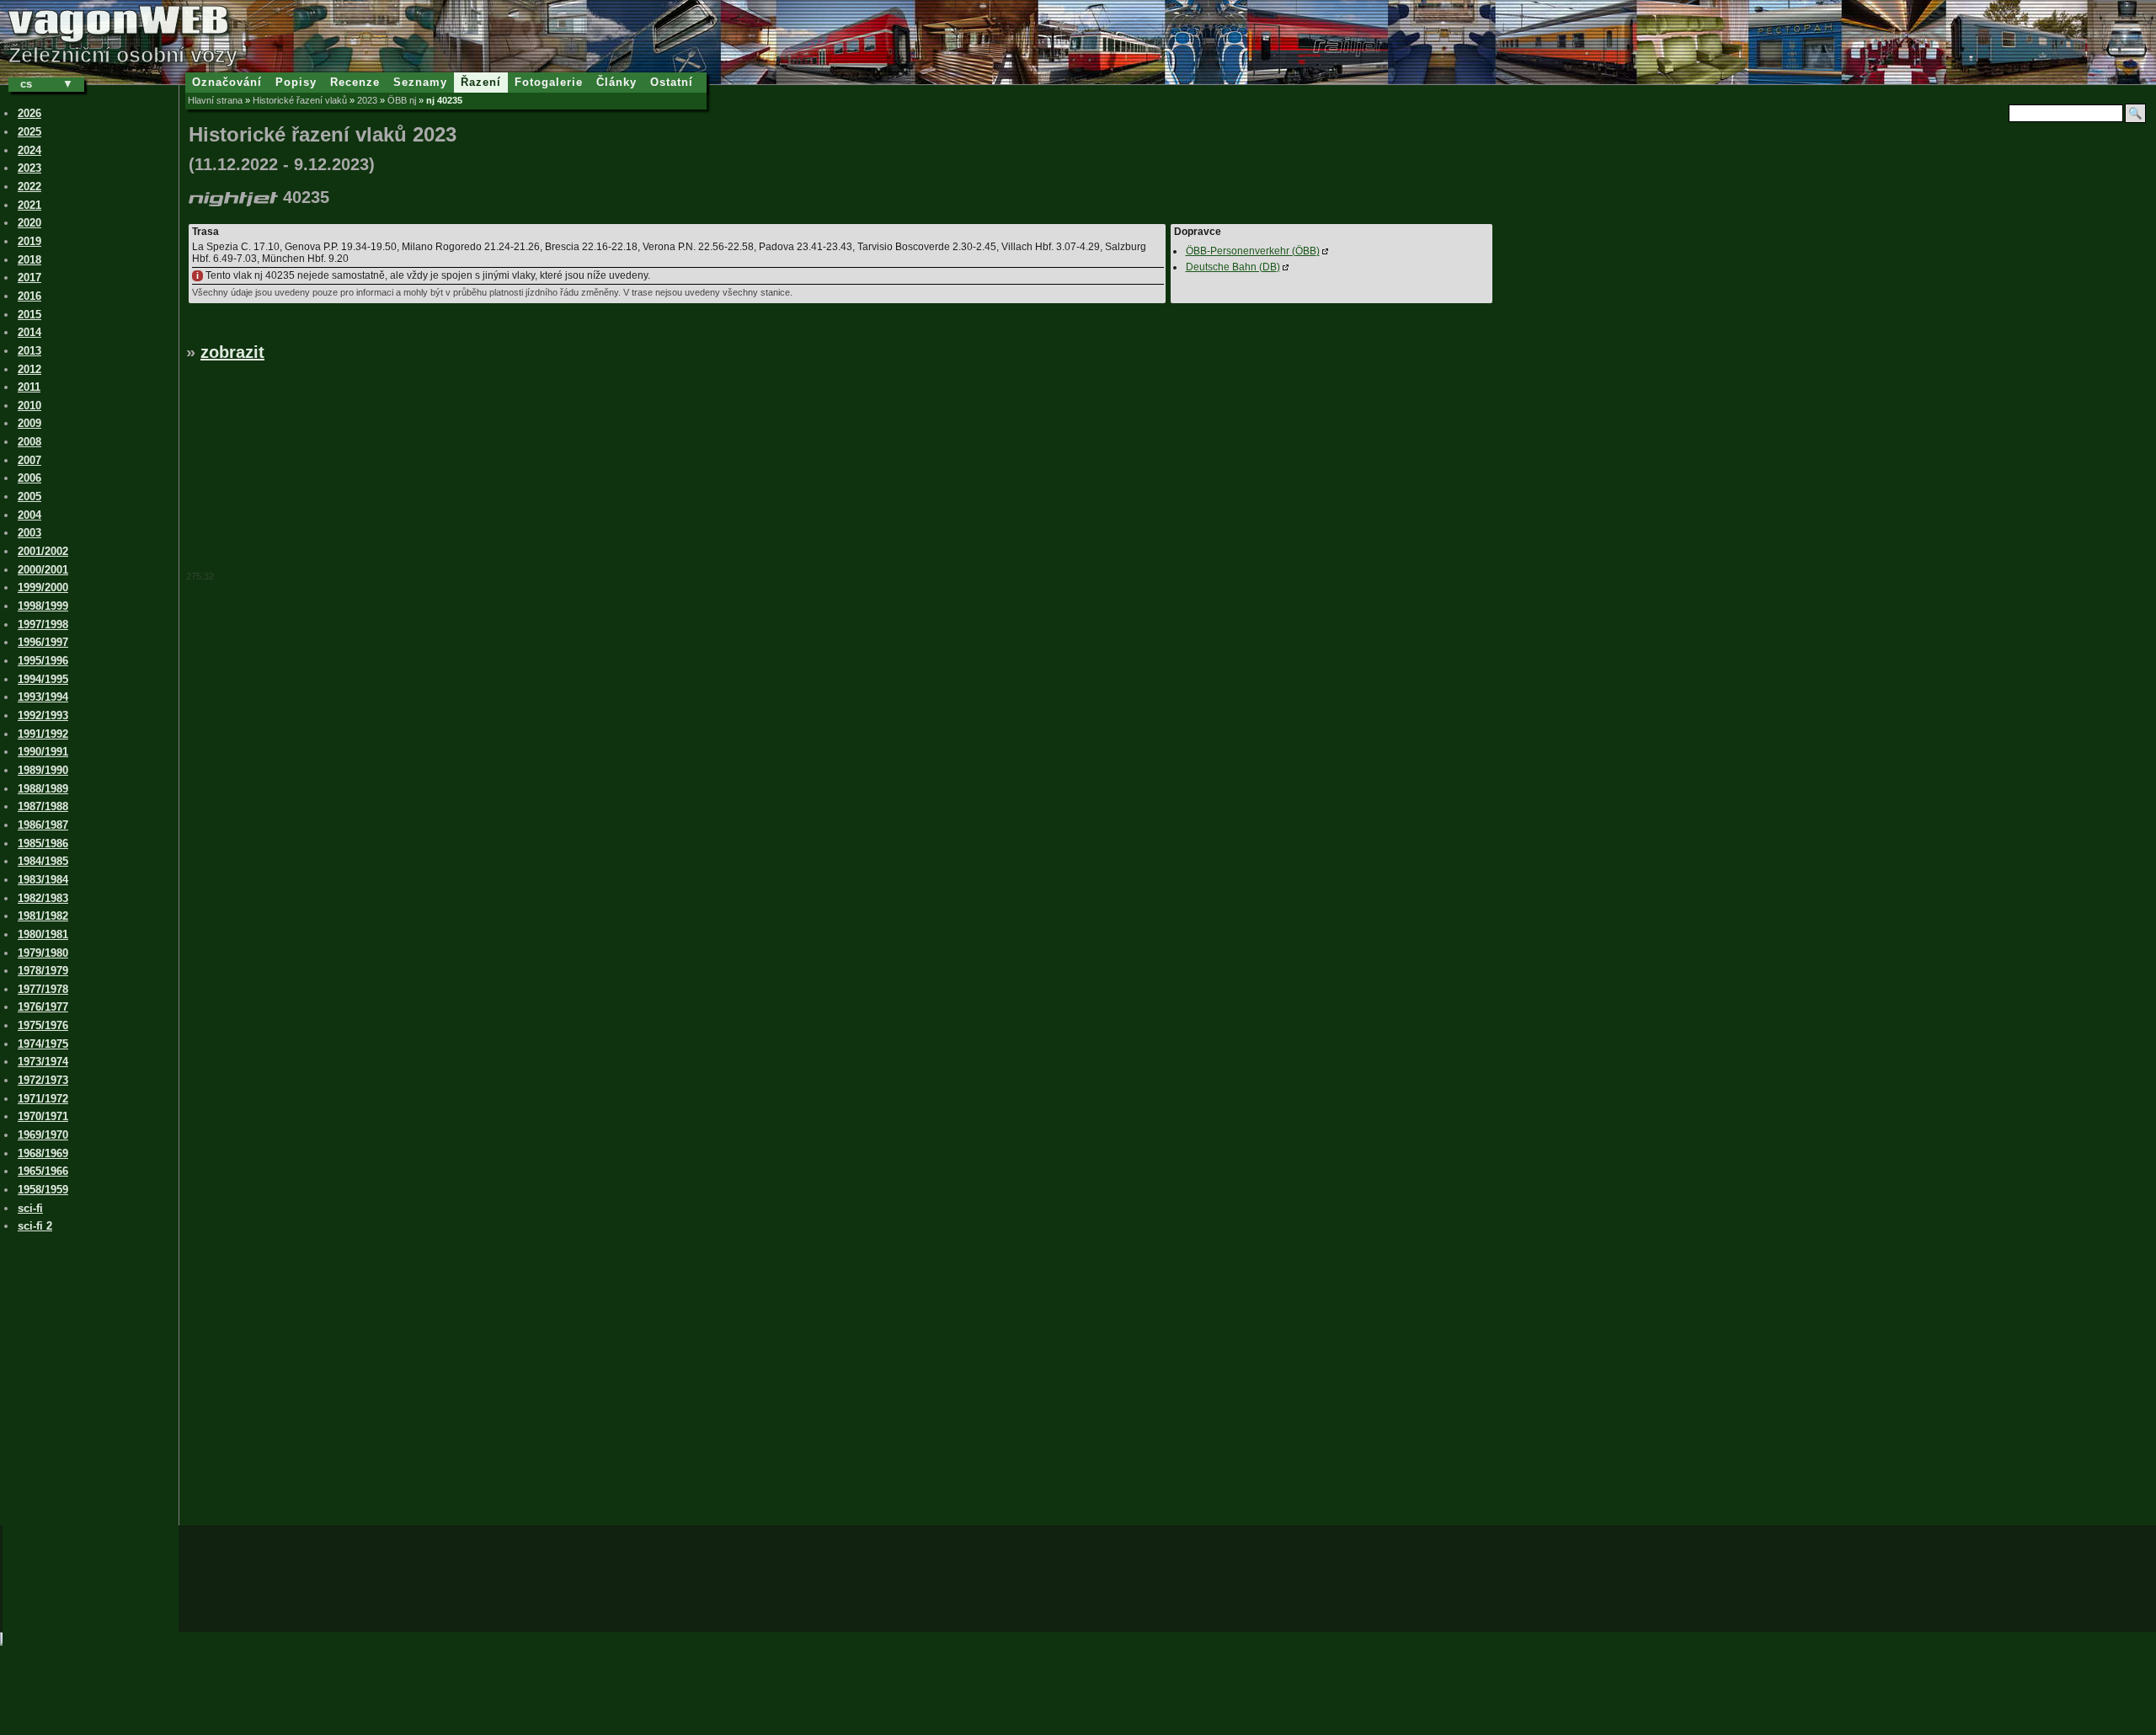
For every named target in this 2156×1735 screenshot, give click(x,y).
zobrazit (232, 352)
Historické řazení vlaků (300, 100)
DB (1233, 267)
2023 (367, 100)
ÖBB (1253, 251)
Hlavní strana (215, 100)
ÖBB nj (402, 100)
